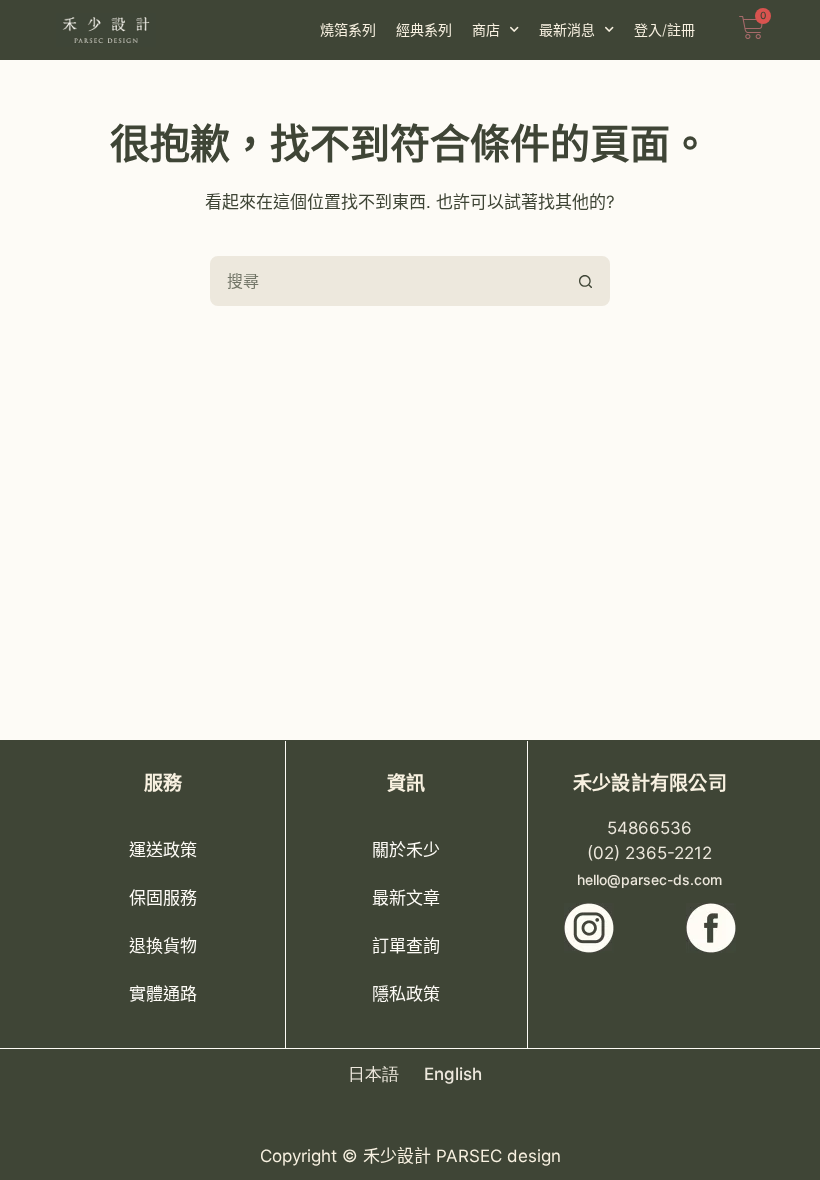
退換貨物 (163, 946)
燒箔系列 (348, 29)
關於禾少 (406, 850)
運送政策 (163, 850)
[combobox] (387, 281)
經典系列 (424, 29)
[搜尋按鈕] (585, 281)
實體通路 (163, 994)
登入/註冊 (664, 29)
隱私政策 (406, 994)
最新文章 (406, 898)
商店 (486, 29)
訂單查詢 (406, 946)
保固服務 (163, 898)
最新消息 (567, 29)
